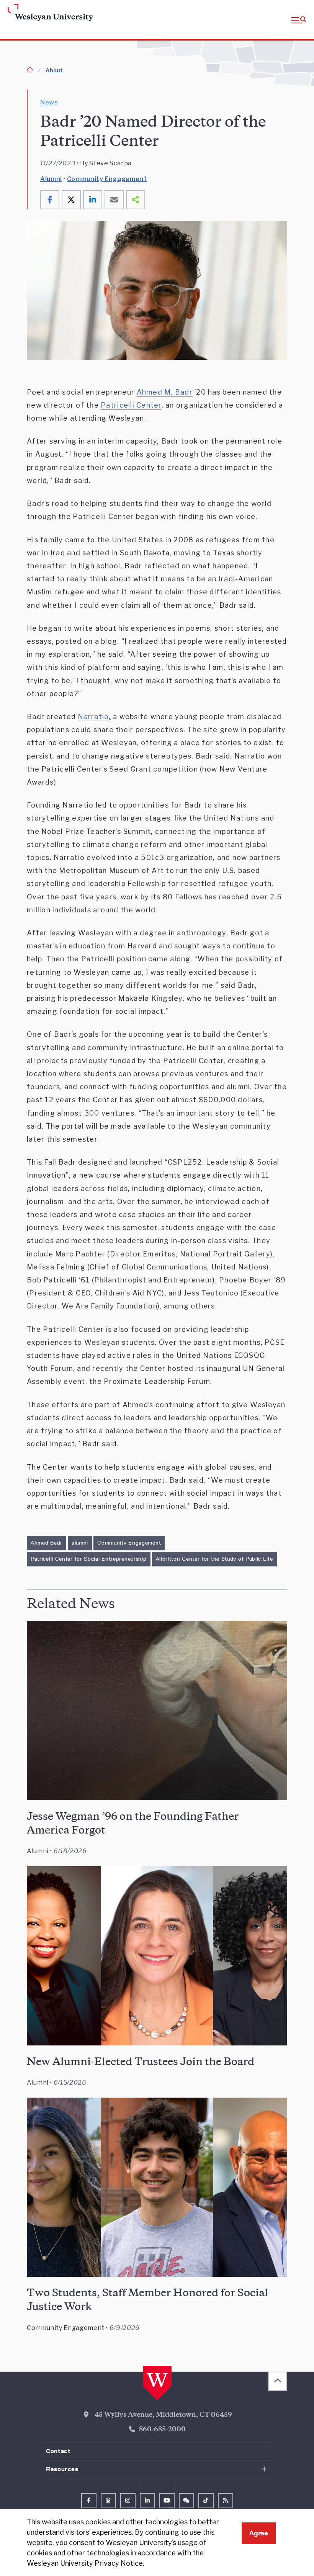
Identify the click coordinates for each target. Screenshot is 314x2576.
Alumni (51, 179)
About (54, 70)
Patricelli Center (131, 405)
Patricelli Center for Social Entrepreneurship (89, 1559)
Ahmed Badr (47, 1543)
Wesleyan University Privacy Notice (85, 2563)
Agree (259, 2533)
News (49, 102)
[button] (299, 20)
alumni (80, 1543)
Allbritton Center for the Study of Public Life (214, 1559)
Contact (58, 2451)
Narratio (93, 717)
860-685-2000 (162, 2430)
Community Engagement (107, 179)
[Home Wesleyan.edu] (41, 13)
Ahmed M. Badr (165, 392)
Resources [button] (62, 2469)
